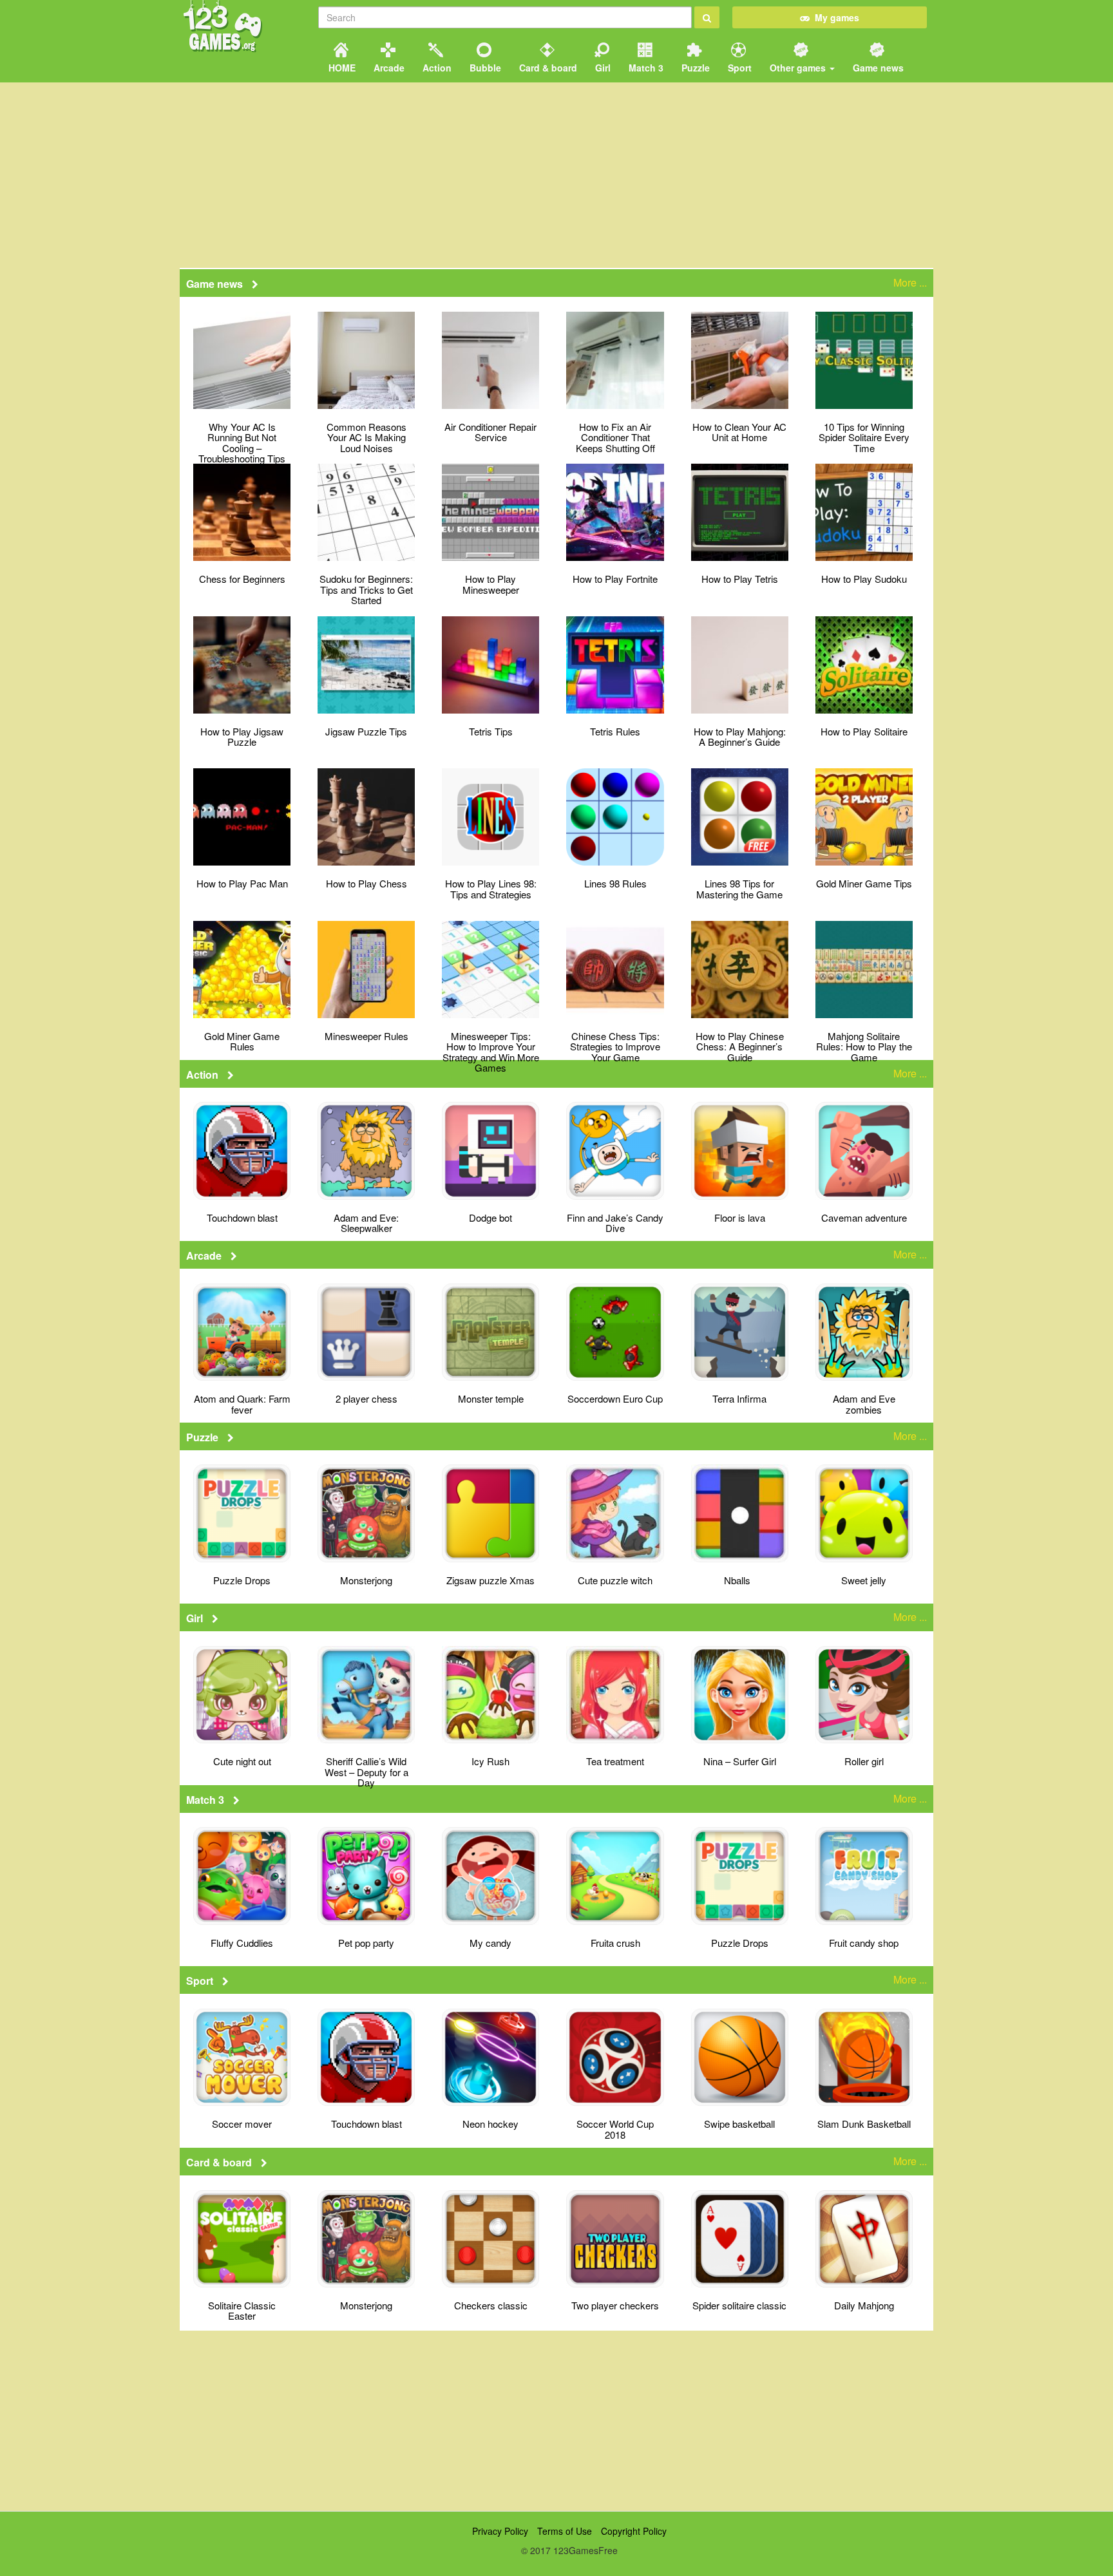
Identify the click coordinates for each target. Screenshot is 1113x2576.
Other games (798, 68)
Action (436, 68)
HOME (341, 68)
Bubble (484, 68)
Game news (877, 68)
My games (834, 17)
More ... (910, 283)
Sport (738, 68)
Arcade (388, 68)
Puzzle (694, 68)
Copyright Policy (634, 2531)
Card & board (547, 68)
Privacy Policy (500, 2531)
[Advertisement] (556, 2421)
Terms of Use (565, 2531)
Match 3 (645, 68)
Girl (602, 68)
